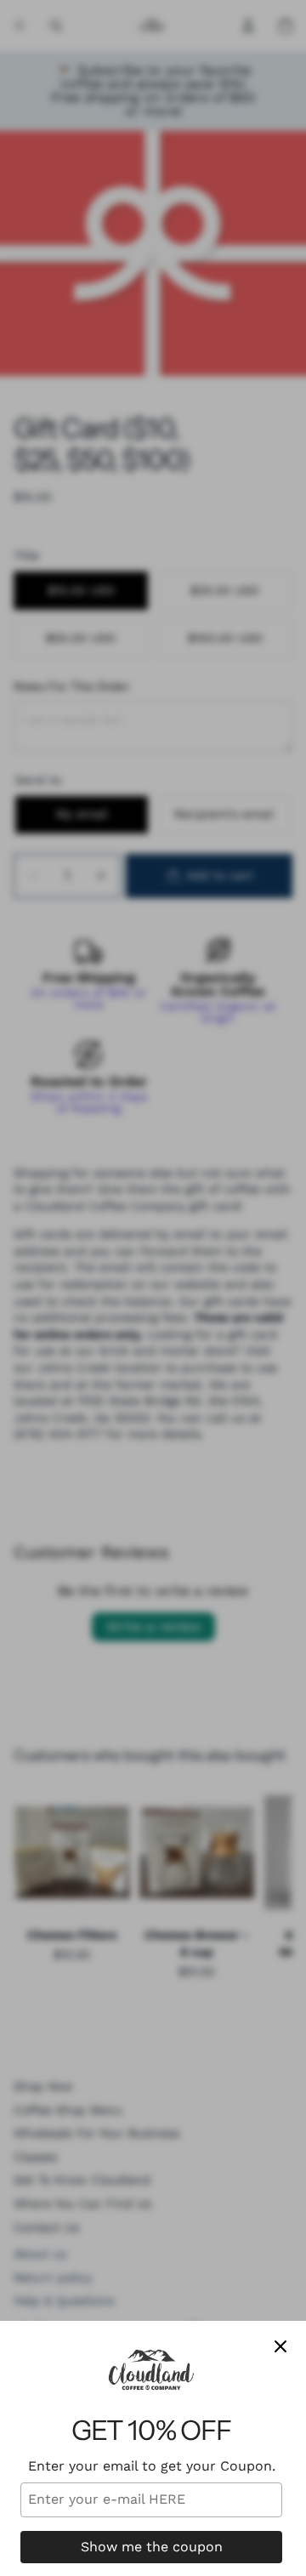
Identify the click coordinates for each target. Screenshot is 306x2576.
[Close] (280, 2346)
